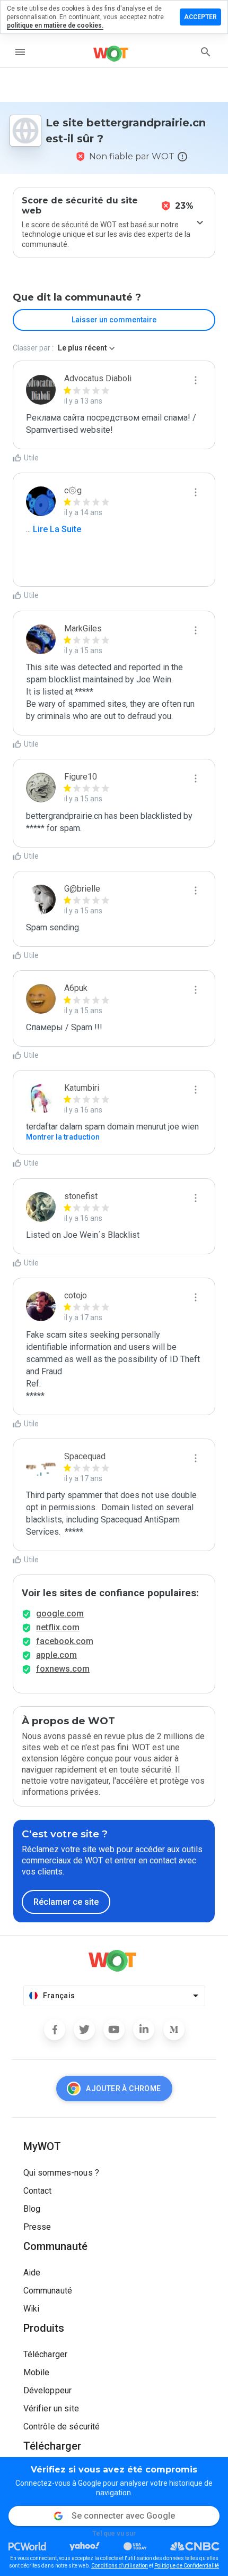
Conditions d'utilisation (120, 2566)
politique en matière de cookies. (55, 25)
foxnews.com (63, 1669)
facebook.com (65, 1641)
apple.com (56, 1655)
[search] (206, 52)
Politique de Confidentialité (187, 2566)
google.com (60, 1614)
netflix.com (58, 1627)
